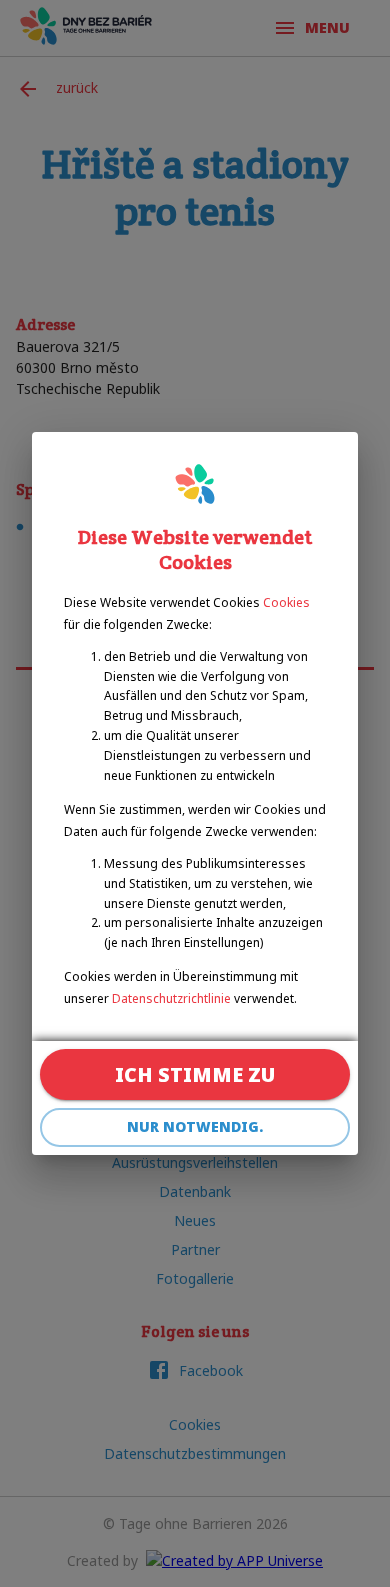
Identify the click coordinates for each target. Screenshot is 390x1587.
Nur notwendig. (195, 1126)
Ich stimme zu (195, 1074)
